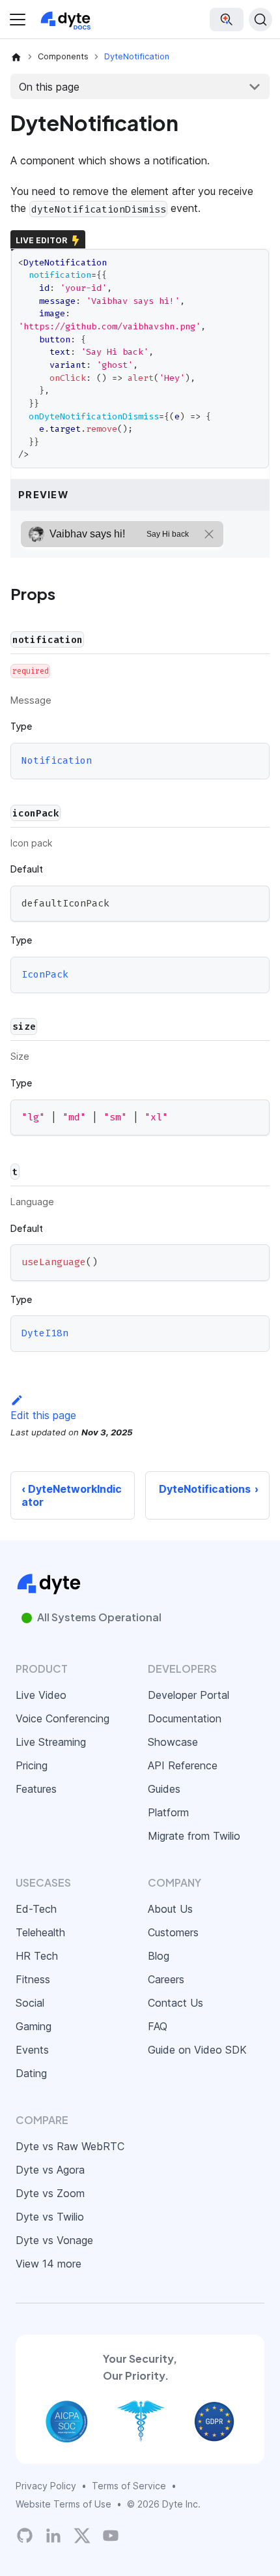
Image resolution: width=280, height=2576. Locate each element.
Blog (159, 1956)
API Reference (183, 1765)
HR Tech (37, 1956)
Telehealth (40, 1932)
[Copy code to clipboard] (254, 902)
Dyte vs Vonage (54, 2240)
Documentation (185, 1718)
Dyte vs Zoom (50, 2193)
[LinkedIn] (53, 2536)
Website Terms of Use (63, 2504)
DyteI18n (45, 1333)
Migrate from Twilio (194, 1836)
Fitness (33, 1979)
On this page (49, 87)
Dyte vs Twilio (50, 2217)
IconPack (45, 974)
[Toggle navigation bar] (18, 20)
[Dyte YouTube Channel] (111, 2536)
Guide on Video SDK (197, 2050)
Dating (31, 2073)
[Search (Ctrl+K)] (260, 20)
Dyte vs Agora (50, 2170)
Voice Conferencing (63, 1718)
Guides (164, 1789)
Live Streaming (51, 1742)
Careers (166, 1979)
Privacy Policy (46, 2486)
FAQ (158, 2026)
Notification (57, 760)
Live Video (41, 1695)
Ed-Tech (36, 1909)
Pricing (32, 1765)
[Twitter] (82, 2536)
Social (30, 2003)
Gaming (34, 2026)
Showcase (173, 1742)
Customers (173, 1932)
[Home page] (16, 57)
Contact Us (175, 2003)
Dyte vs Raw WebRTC (70, 2146)
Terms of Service (129, 2486)
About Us (170, 1909)
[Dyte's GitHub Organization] (25, 2536)
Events (32, 2050)
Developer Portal (189, 1695)
